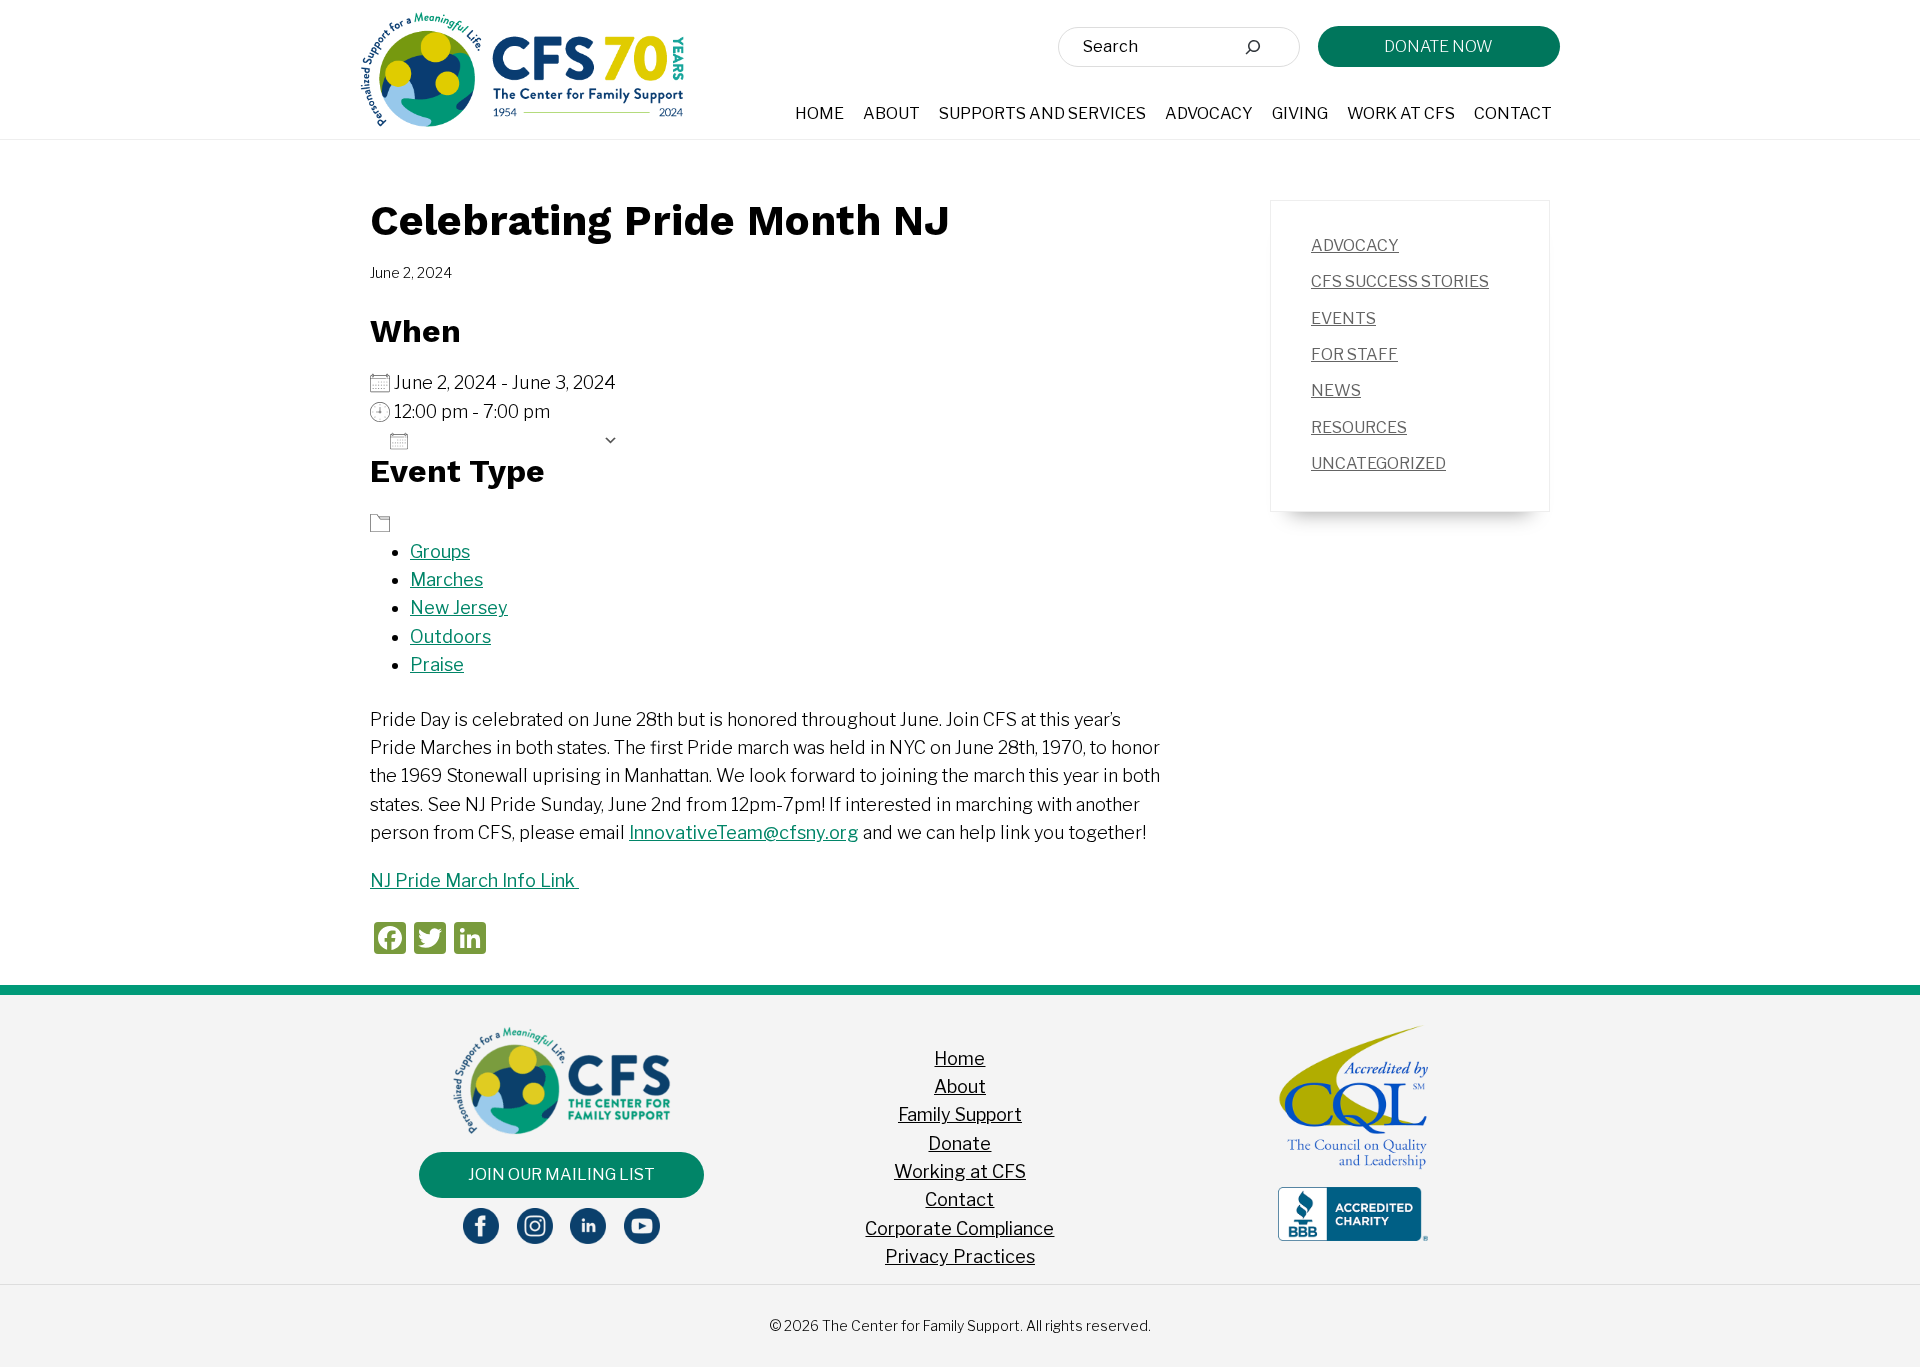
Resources (1359, 427)
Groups (440, 551)
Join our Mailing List (561, 1174)
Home (959, 1058)
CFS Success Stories (1400, 281)
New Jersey (459, 607)
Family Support (960, 1114)
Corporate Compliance (959, 1228)
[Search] (1253, 47)
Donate (959, 1143)
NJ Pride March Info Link (474, 880)
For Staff (1354, 354)
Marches (446, 579)
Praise (437, 664)
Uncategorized (1378, 463)
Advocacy (1355, 245)
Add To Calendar (505, 440)
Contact (959, 1199)
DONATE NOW (1438, 46)
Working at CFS (960, 1171)
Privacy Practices (960, 1256)
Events (1343, 318)
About (960, 1086)
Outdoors (450, 636)
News (1336, 390)
